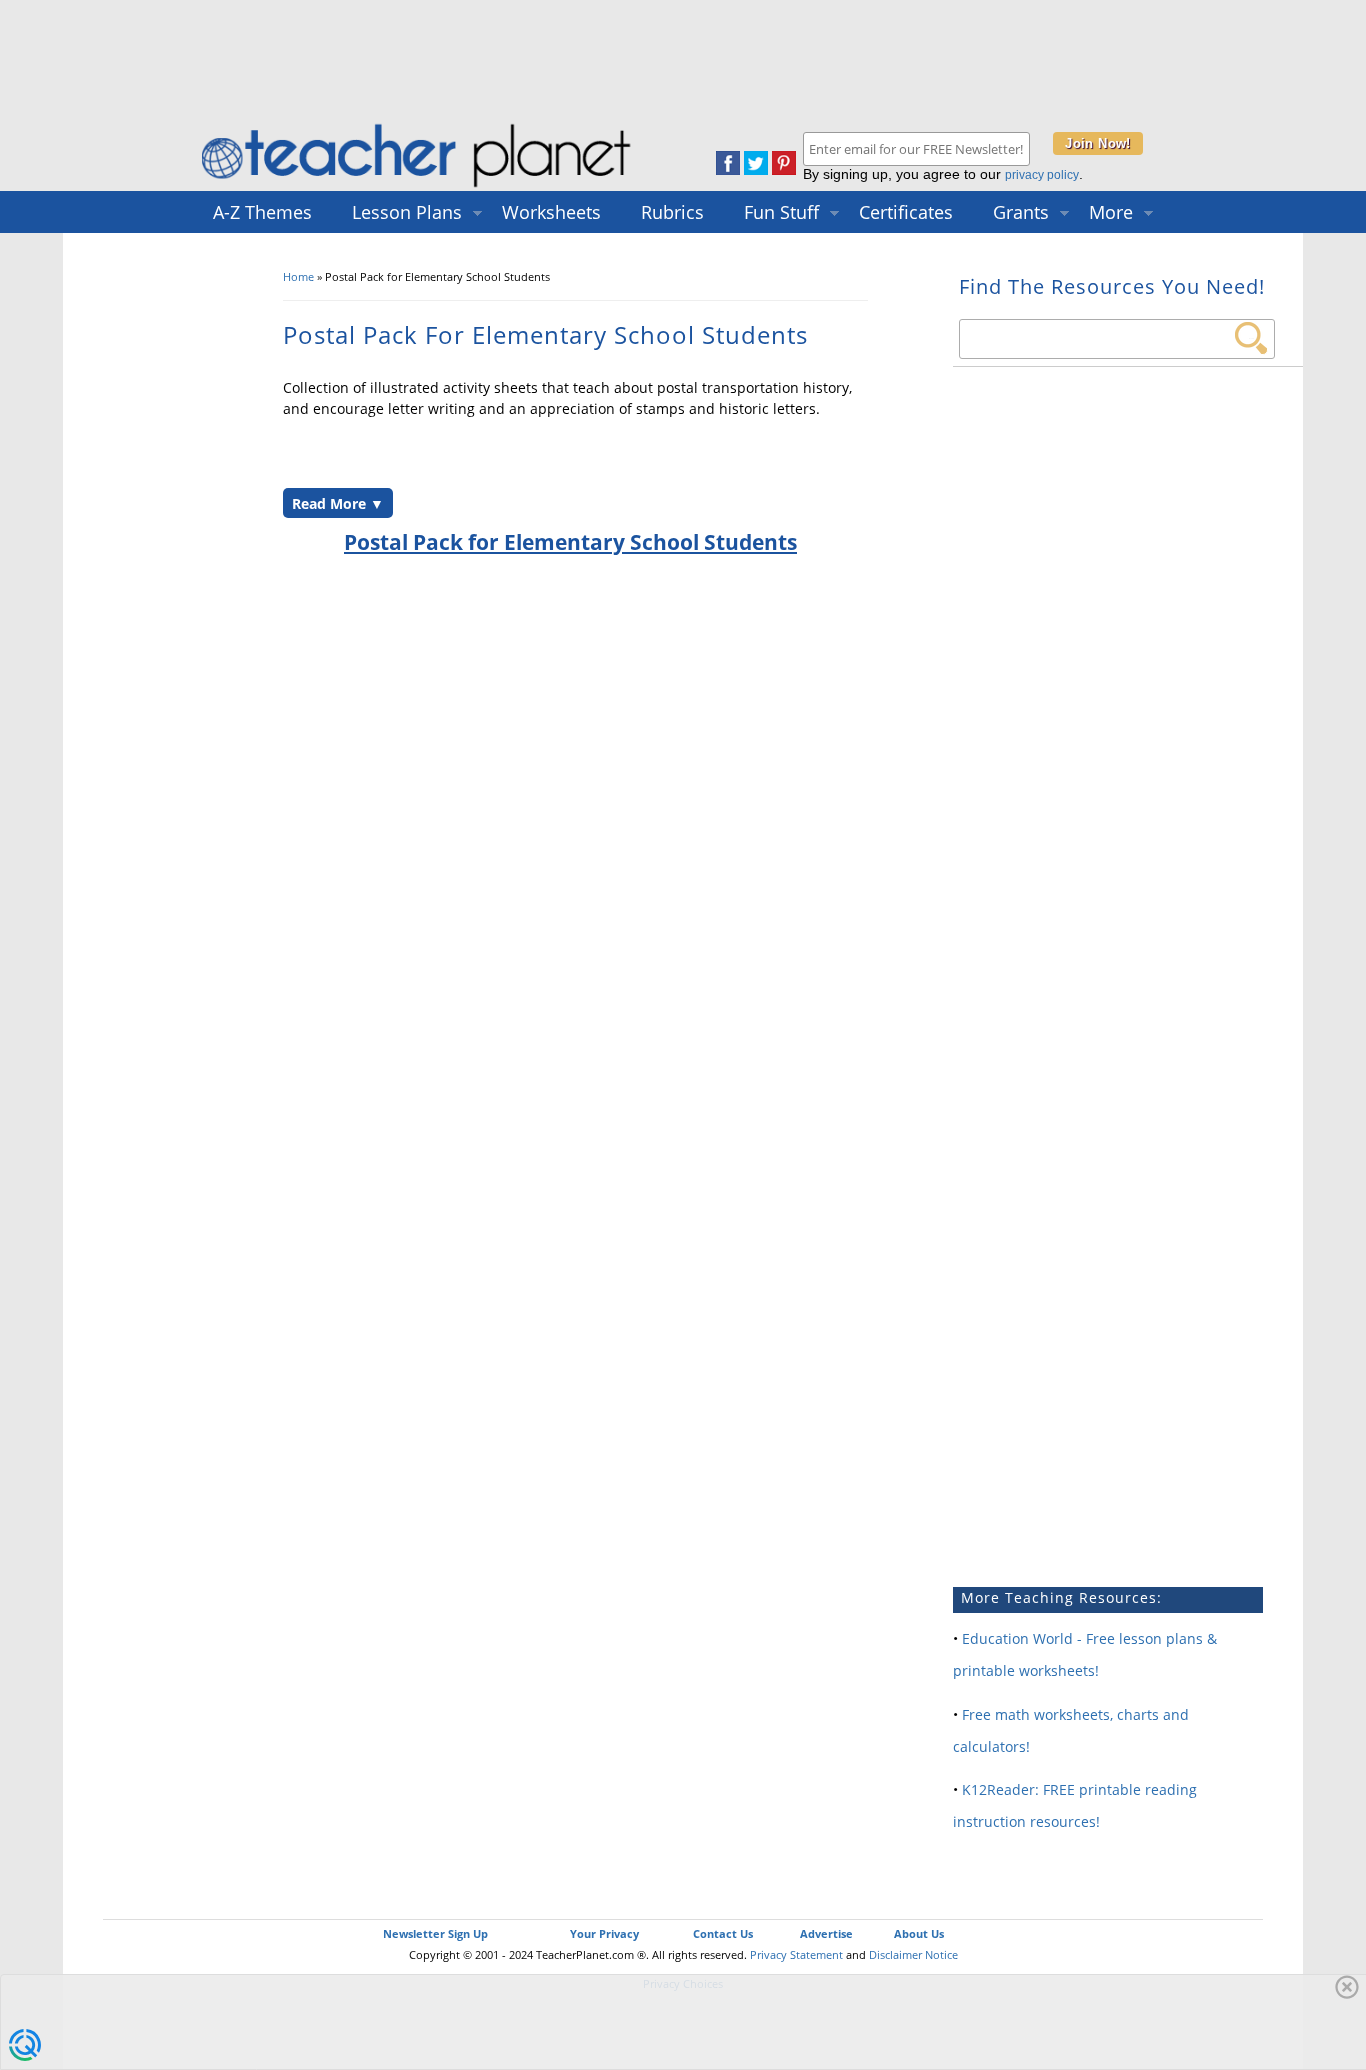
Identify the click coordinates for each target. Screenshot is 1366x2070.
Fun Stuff (781, 212)
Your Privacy (604, 1933)
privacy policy (1042, 175)
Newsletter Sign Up (435, 1933)
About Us (919, 1933)
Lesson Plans (407, 212)
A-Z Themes (262, 212)
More (1111, 212)
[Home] (418, 186)
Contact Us (723, 1933)
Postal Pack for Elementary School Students (570, 542)
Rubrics (672, 212)
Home (298, 276)
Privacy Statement (796, 1954)
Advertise (826, 1933)
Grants (1021, 212)
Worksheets (551, 212)
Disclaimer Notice (913, 1954)
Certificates (906, 212)
